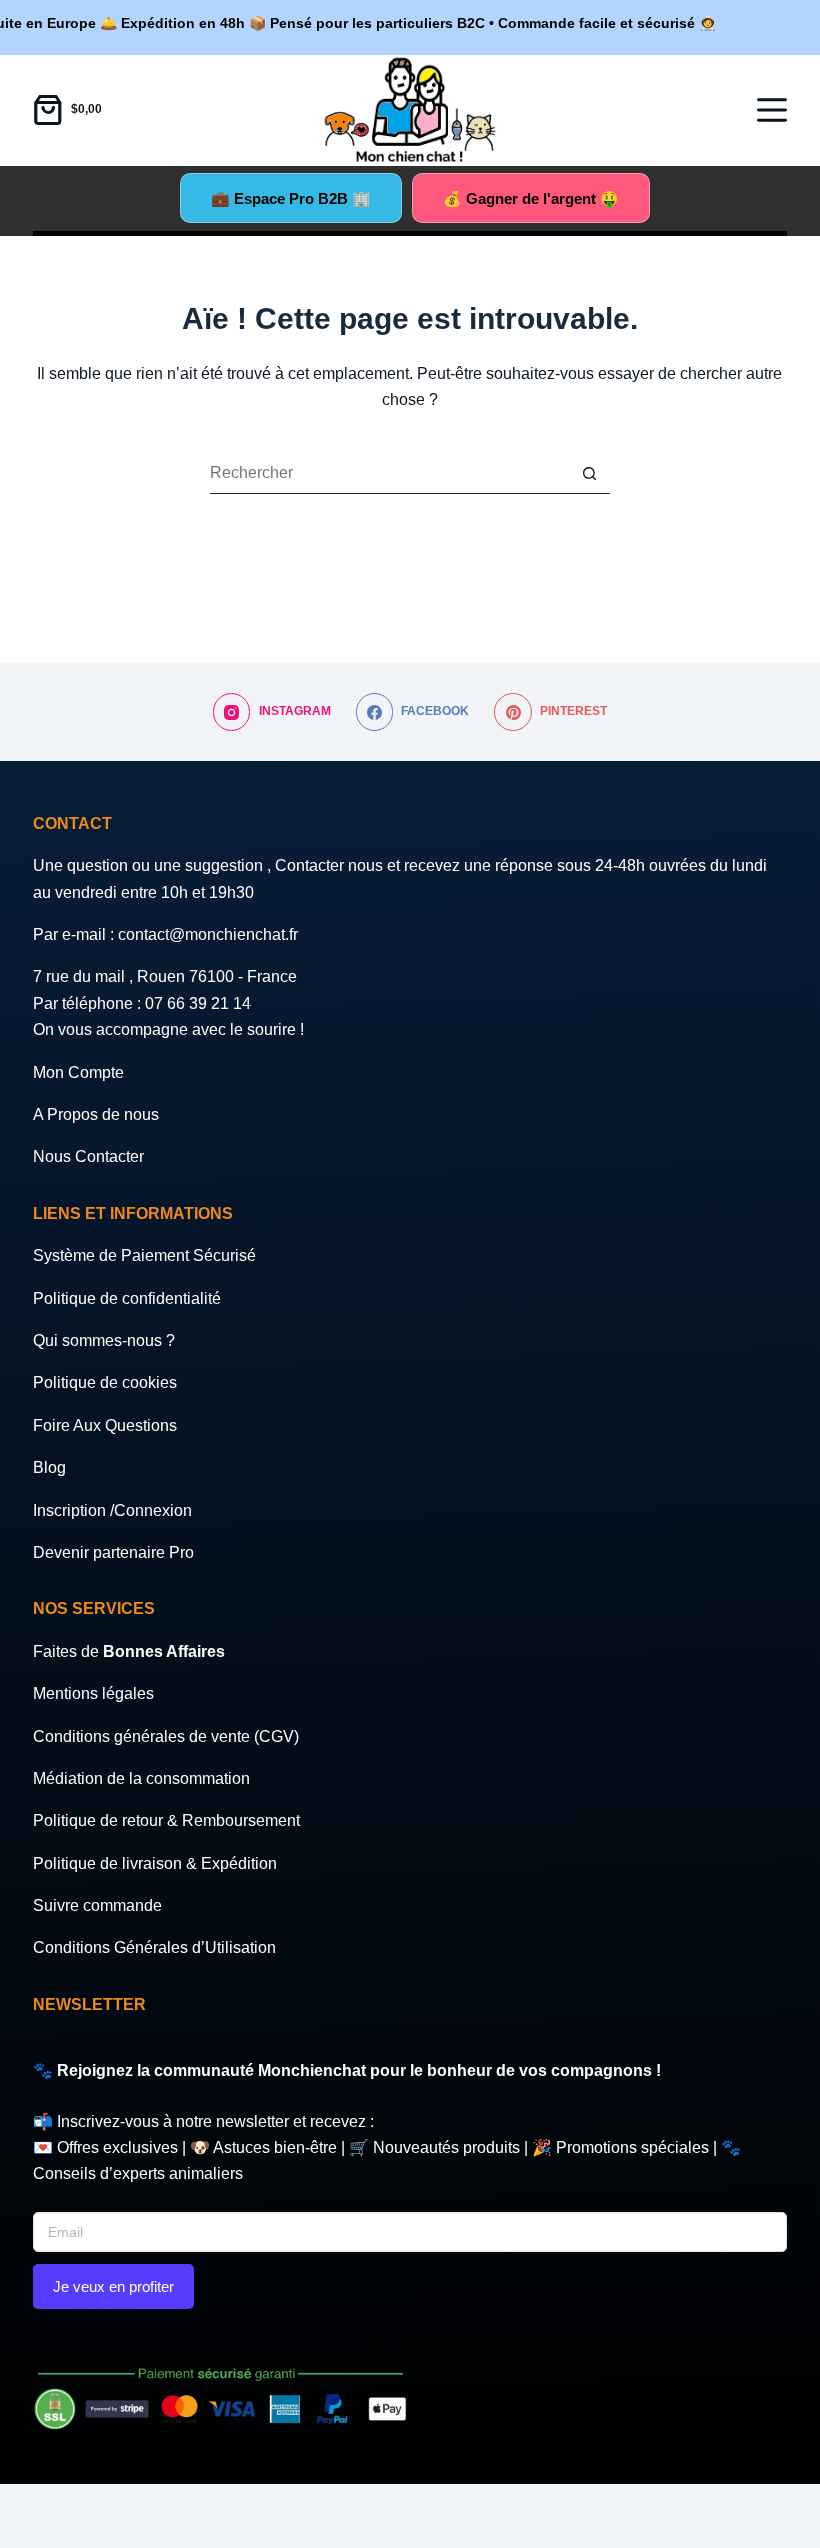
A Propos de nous (96, 1114)
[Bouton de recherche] (590, 474)
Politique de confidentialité (127, 1298)
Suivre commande (97, 1905)
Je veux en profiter (113, 2286)
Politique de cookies (105, 1382)
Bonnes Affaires (164, 1651)
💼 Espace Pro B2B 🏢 (291, 198)
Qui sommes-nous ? (104, 1340)
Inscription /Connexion (112, 1510)
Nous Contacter (88, 1156)
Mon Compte (78, 1072)
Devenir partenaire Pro (113, 1552)
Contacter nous (331, 865)
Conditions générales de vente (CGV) (166, 1736)
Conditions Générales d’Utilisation (154, 1947)
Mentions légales (93, 1693)
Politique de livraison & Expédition (155, 1863)
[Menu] (772, 110)
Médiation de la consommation (141, 1778)
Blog (49, 1467)
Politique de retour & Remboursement (166, 1820)
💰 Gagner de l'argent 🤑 (531, 198)
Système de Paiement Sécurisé (144, 1255)
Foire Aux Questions (105, 1425)
